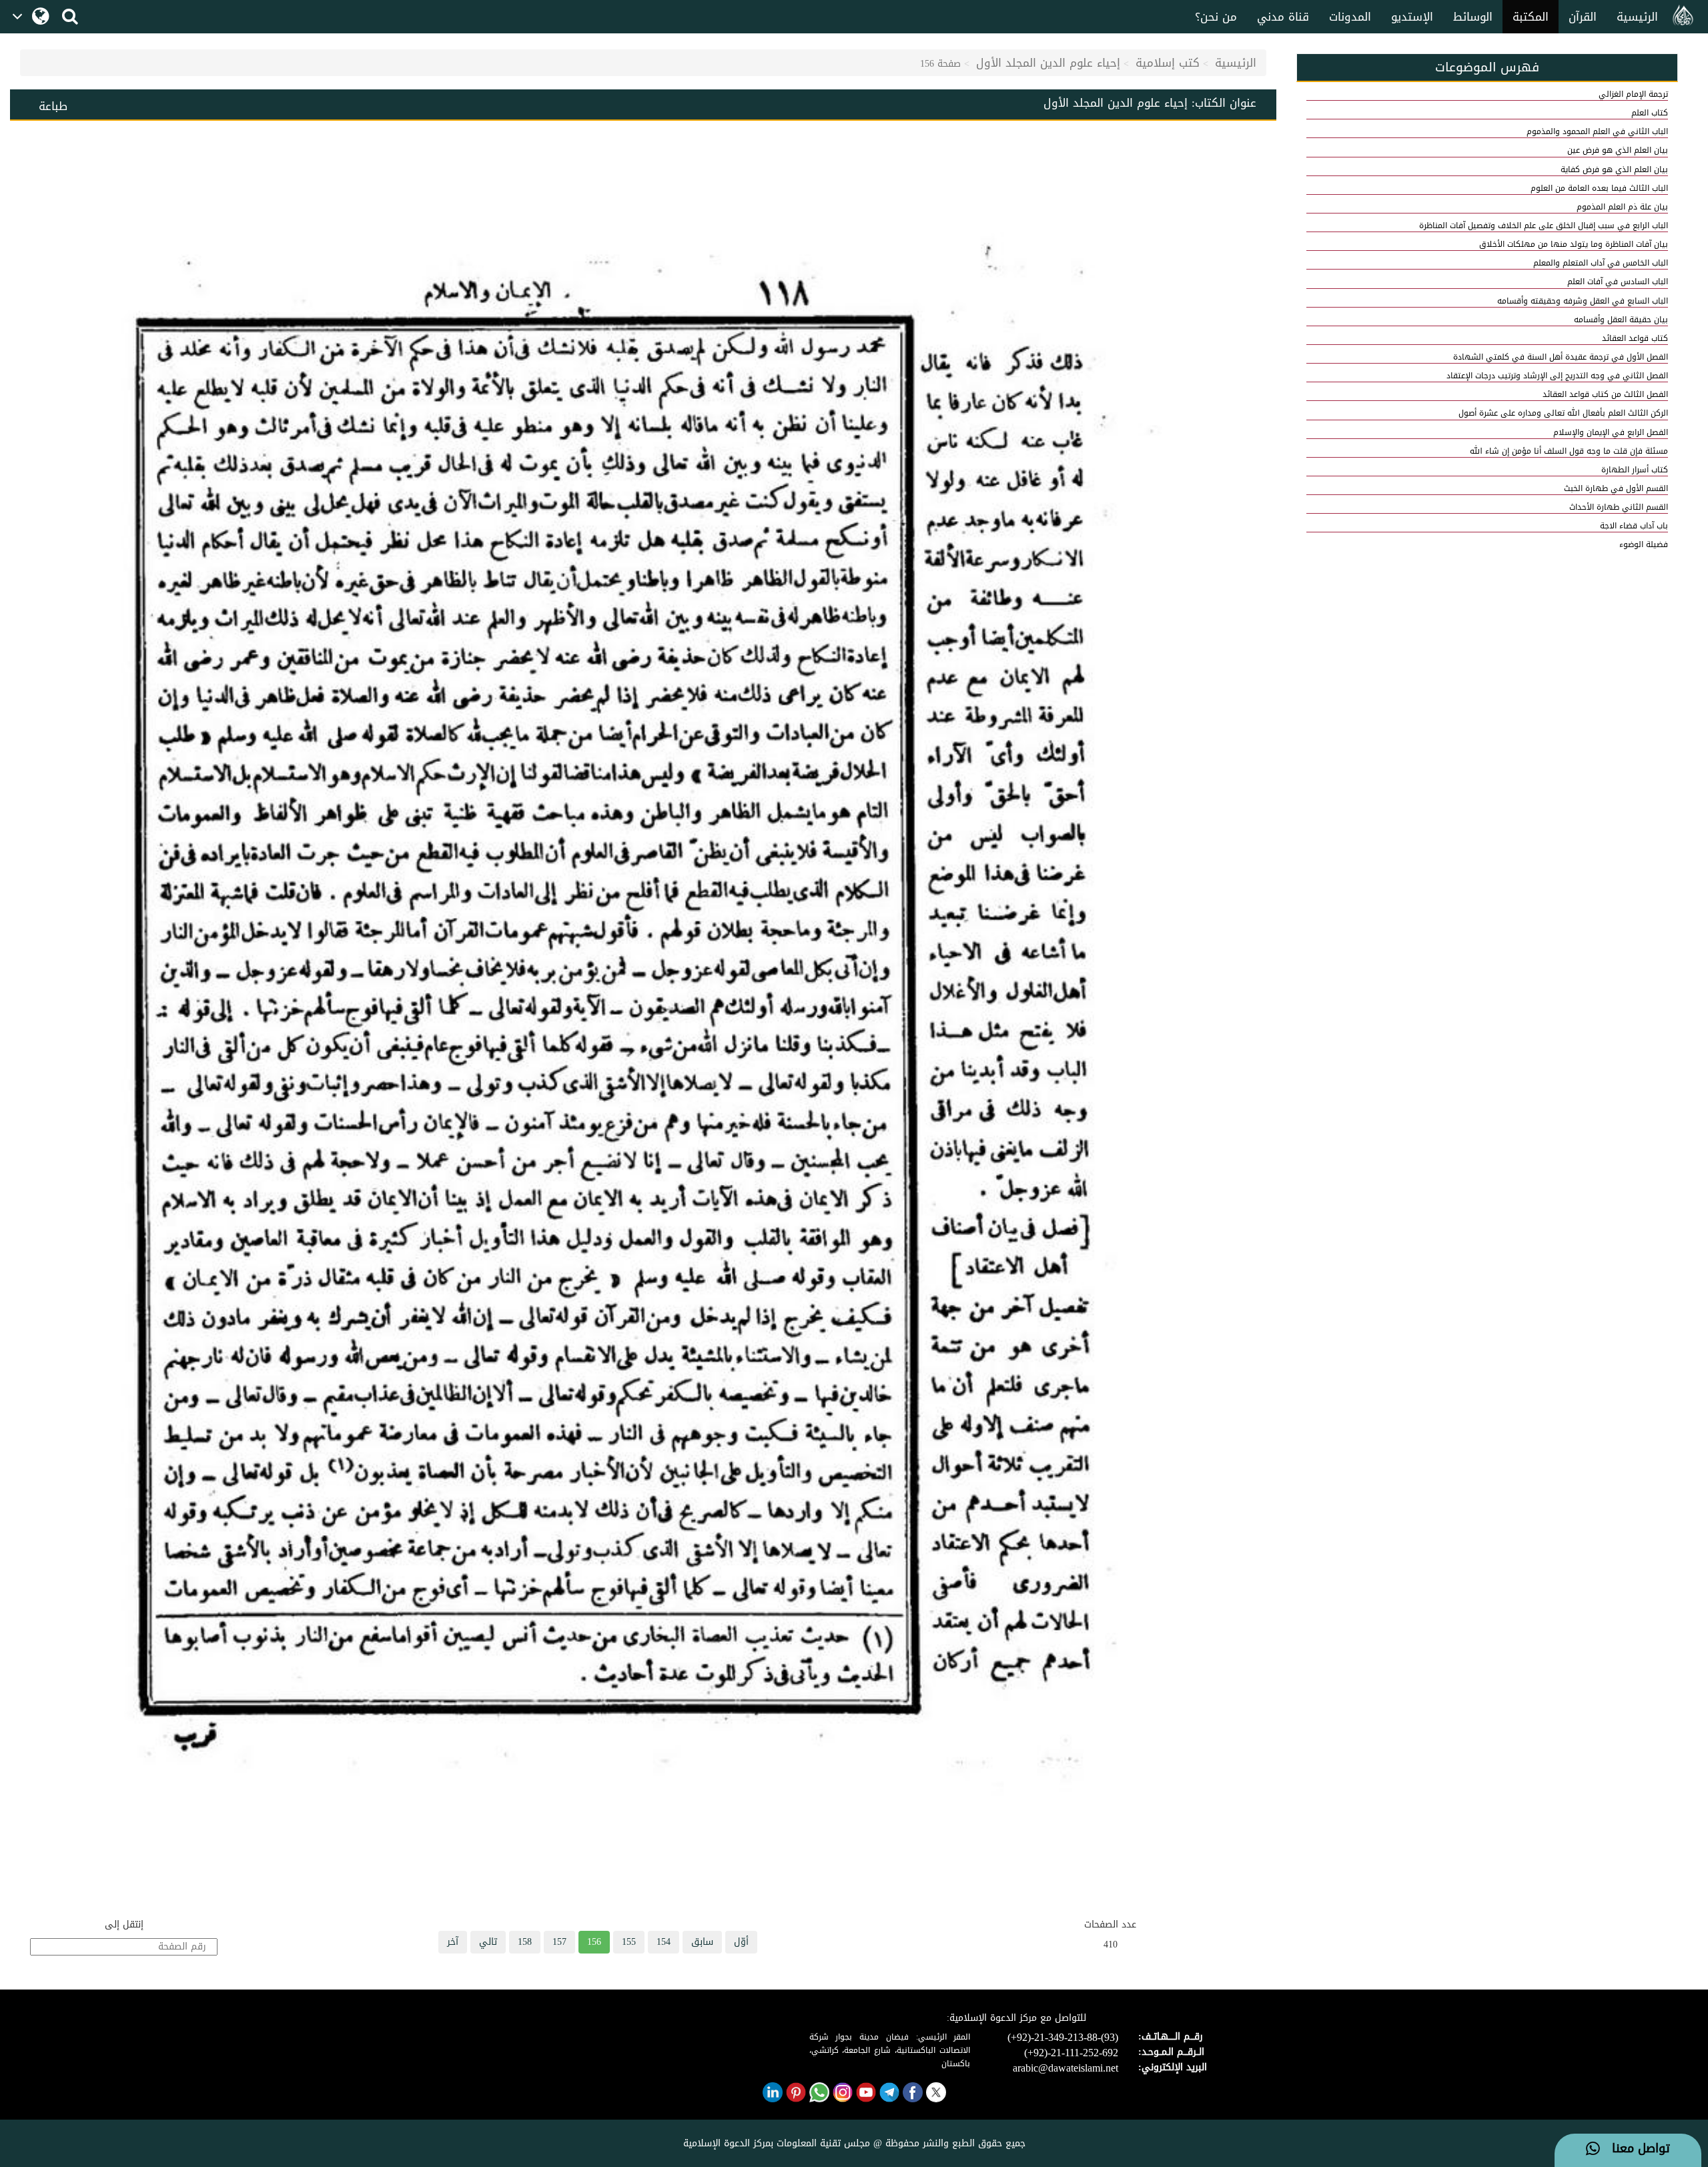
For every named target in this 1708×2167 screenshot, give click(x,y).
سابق (702, 1942)
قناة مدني (1283, 17)
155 (629, 1942)
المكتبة (1531, 17)
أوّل (741, 1942)
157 (559, 1942)
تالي (488, 1942)
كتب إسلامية (1168, 63)
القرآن (1583, 17)
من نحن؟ (1216, 17)
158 (525, 1942)
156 (594, 1942)
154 (664, 1942)
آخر (453, 1942)
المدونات (1350, 17)
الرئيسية (1637, 17)
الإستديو (1412, 17)
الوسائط (1473, 17)
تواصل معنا (1635, 2149)
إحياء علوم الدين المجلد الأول (1048, 63)
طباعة (53, 106)
